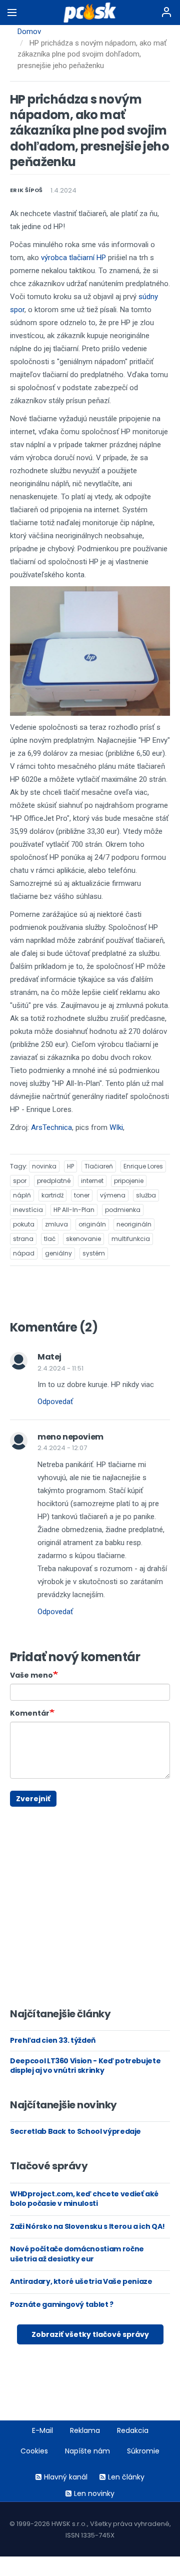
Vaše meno (31, 1675)
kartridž (52, 1195)
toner (82, 1195)
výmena (113, 1195)
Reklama (85, 2430)
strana (23, 1239)
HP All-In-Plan (74, 1210)
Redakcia (133, 2430)
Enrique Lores (143, 1166)
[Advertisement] (17, 1811)
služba (146, 1195)
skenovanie (83, 1239)
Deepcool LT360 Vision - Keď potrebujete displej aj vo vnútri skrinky (85, 2066)
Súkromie (143, 2451)
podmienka (123, 1210)
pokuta (24, 1224)
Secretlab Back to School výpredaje (75, 2131)
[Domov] (90, 13)
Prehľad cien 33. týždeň (53, 2040)
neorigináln (134, 1224)
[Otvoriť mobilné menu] (12, 13)
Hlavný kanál (66, 2477)
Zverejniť (33, 1799)
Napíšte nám (87, 2451)
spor (20, 1181)
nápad (24, 1253)
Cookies (34, 2451)
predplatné (54, 1181)
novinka (44, 1166)
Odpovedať (55, 1402)
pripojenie (129, 1181)
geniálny (58, 1253)
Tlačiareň (99, 1166)
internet (92, 1181)
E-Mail (42, 2430)
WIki (116, 1127)
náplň (22, 1195)
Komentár (30, 1713)
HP (70, 1166)
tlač (50, 1239)
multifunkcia (131, 1239)
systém (94, 1253)
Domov (29, 32)
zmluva (56, 1224)
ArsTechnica (51, 1127)
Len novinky (94, 2493)
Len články (126, 2477)
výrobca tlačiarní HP (73, 258)
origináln (92, 1224)
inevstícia (28, 1210)
